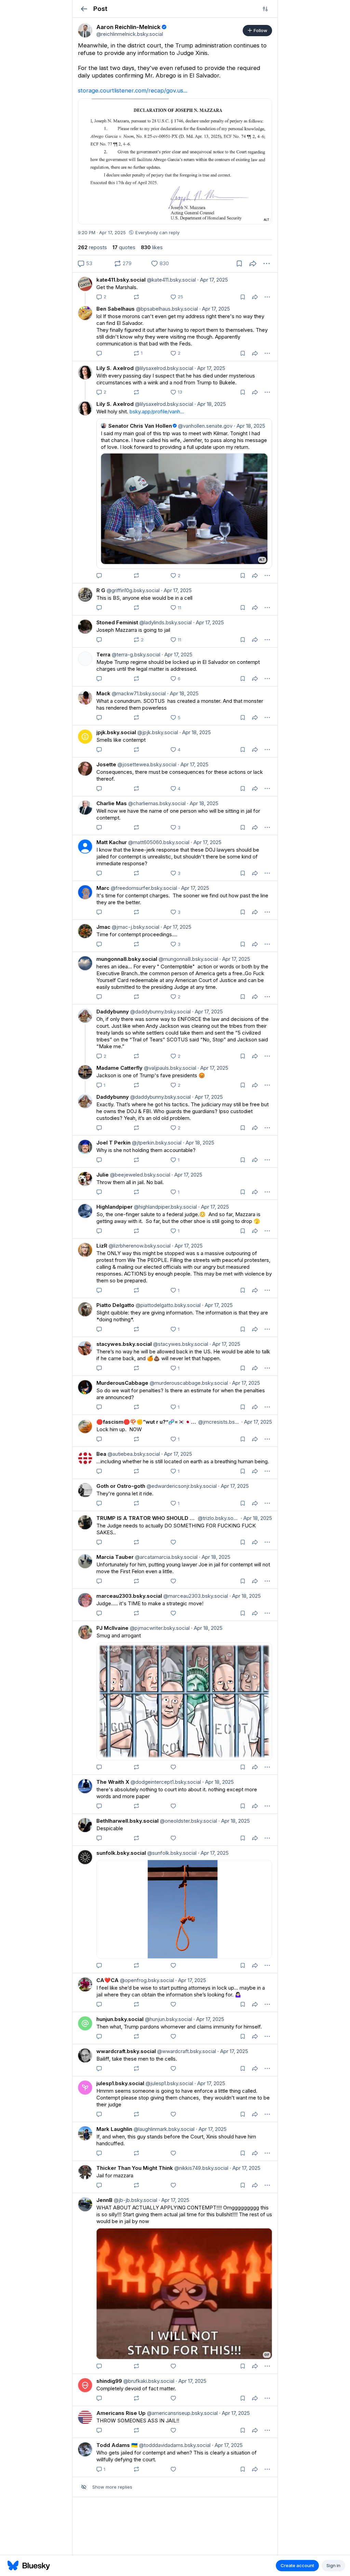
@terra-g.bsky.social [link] (135, 654)
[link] (85, 30)
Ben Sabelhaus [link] (116, 309)
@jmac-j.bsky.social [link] (135, 927)
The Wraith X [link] (113, 1782)
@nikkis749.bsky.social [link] (201, 2168)
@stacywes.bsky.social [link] (180, 1344)
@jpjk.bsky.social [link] (157, 732)
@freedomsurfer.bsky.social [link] (143, 888)
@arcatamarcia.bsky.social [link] (166, 1557)
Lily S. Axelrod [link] (115, 368)
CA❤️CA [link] (107, 1980)
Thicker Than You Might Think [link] (135, 2168)
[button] (84, 9)
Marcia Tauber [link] (115, 1557)
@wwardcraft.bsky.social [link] (186, 2051)
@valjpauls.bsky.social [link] (169, 1068)
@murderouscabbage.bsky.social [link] (188, 1383)
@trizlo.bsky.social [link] (218, 1518)
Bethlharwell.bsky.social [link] (127, 1821)
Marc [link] (103, 888)
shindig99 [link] (109, 2381)
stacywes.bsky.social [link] (124, 1344)
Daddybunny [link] (113, 1012)
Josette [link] (106, 764)
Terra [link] (103, 654)
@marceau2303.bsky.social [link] (195, 1596)
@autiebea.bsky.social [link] (133, 1454)
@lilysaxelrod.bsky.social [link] (163, 368)
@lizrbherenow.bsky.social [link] (139, 1246)
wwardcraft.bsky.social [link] (126, 2051)
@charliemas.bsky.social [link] (156, 803)
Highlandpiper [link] (115, 1207)
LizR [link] (102, 1246)
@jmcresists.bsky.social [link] (218, 1422)
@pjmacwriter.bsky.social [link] (159, 1628)
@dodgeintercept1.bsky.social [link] (165, 1782)
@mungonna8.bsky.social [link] (188, 959)
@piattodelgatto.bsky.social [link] (167, 1305)
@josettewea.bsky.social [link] (146, 764)
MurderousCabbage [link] (122, 1383)
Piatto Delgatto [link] (115, 1305)
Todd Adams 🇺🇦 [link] (117, 2445)
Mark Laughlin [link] (114, 2129)
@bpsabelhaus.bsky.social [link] (166, 309)
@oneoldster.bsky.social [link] (188, 1821)
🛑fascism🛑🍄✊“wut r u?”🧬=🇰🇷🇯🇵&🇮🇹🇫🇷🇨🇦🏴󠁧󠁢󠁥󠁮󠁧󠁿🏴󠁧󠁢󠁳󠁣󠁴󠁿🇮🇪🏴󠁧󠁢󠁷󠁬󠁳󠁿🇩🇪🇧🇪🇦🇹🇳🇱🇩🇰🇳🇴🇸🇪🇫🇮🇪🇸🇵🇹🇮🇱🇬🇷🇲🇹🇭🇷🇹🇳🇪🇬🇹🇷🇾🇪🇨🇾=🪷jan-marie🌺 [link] (147, 1422)
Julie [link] (103, 1175)
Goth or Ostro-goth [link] (121, 1486)
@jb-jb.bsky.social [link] (135, 2200)
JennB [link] (104, 2200)
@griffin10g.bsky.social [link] (132, 590)
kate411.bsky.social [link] (121, 280)
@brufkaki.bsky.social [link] (148, 2381)
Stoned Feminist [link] (117, 622)
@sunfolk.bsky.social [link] (171, 1853)
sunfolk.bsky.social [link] (121, 1853)
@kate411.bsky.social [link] (171, 280)
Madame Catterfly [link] (119, 1068)
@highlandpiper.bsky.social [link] (165, 1207)
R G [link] (101, 590)
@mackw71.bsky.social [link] (138, 693)
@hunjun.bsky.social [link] (168, 2019)
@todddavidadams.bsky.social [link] (174, 2445)
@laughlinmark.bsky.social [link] (163, 2129)
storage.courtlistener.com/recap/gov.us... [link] (133, 90)
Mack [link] (103, 693)
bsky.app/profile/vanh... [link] (157, 411)
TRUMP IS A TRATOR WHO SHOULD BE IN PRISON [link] (146, 1518)
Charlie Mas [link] (112, 803)
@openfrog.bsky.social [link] (146, 1980)
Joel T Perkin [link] (113, 1143)
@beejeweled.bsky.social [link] (139, 1175)
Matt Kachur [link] (112, 842)
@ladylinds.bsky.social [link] (165, 622)
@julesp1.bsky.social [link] (169, 2083)
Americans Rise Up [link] (121, 2413)
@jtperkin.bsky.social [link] (156, 1143)
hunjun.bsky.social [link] (120, 2019)
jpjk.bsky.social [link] (116, 732)
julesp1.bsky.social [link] (120, 2083)
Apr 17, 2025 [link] (213, 280)
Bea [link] (101, 1454)
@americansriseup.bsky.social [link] (182, 2413)
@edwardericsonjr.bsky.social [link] (181, 1486)
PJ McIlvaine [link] (112, 1628)
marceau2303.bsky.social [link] (129, 1596)
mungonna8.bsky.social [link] (127, 959)
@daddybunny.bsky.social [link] (160, 1012)
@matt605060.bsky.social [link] (158, 842)
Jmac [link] (103, 927)
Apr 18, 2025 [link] (210, 404)
